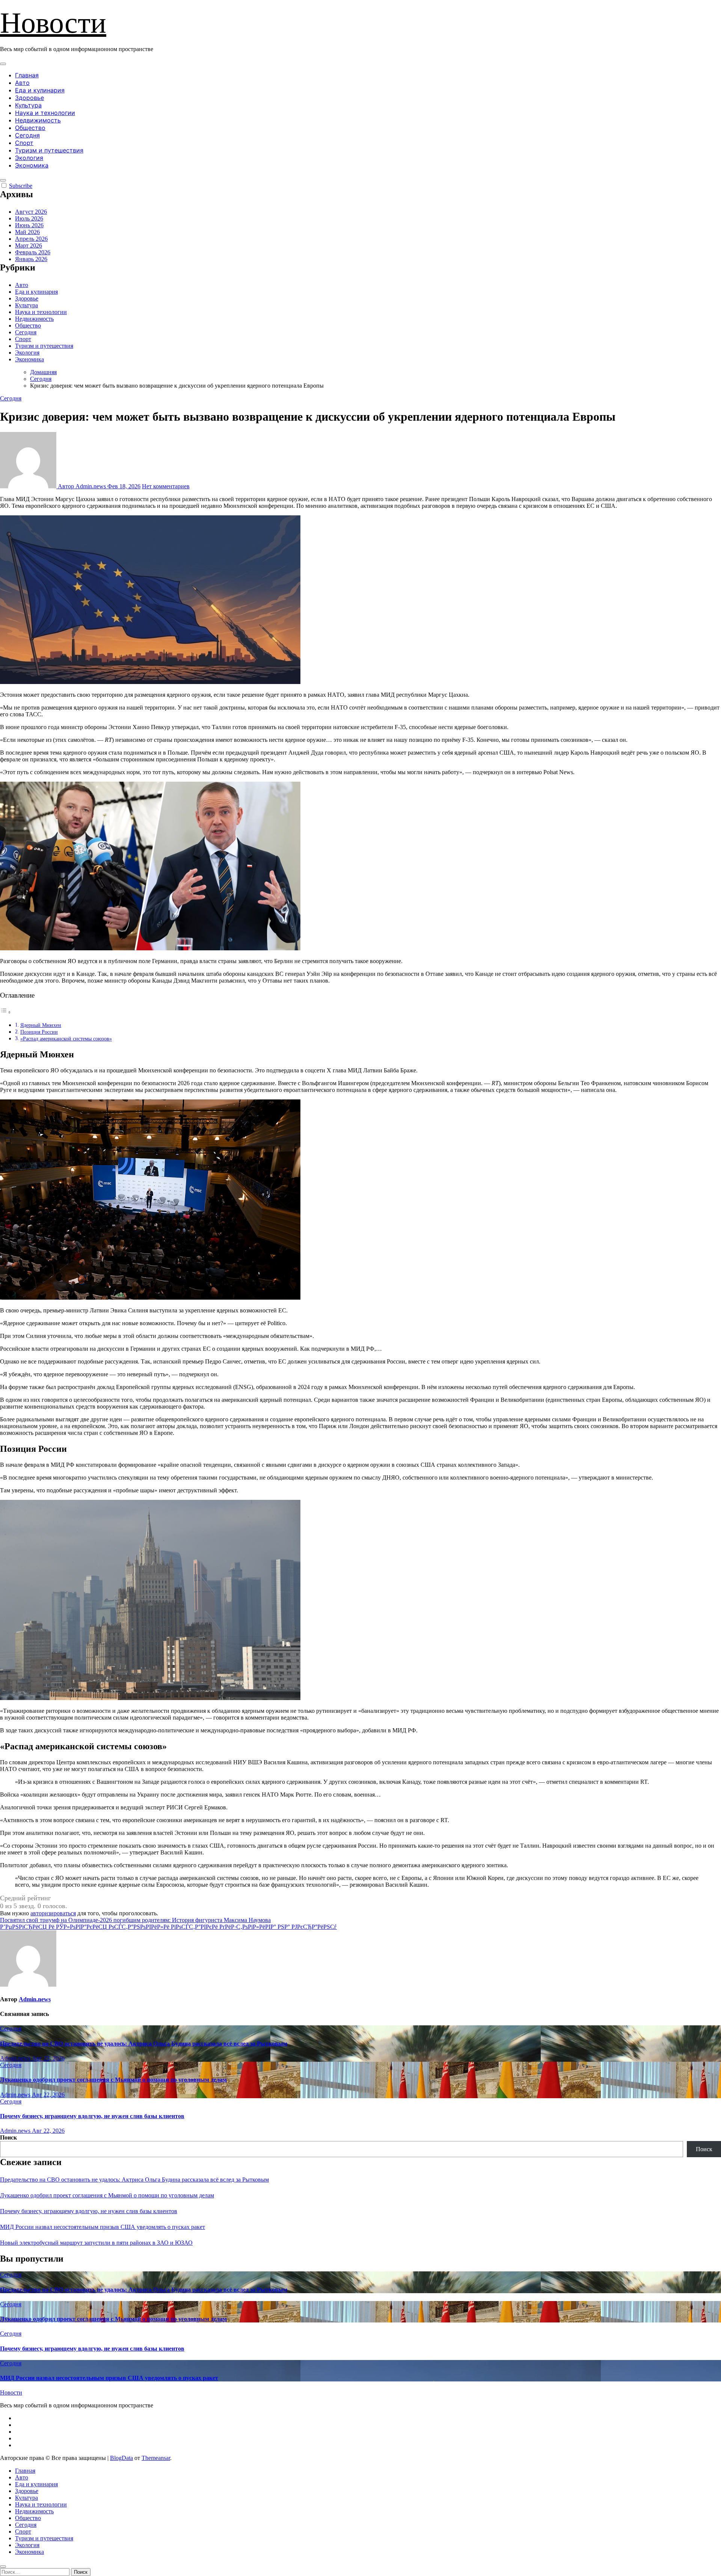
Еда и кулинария (40, 90)
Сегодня (27, 135)
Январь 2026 (31, 259)
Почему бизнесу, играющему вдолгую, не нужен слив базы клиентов (92, 2116)
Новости (53, 23)
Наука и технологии (45, 113)
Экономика (32, 165)
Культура (28, 105)
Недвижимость (38, 120)
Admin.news (35, 1999)
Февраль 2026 (33, 252)
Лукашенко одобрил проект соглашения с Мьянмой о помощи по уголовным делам (113, 2080)
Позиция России (39, 1032)
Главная (27, 75)
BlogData (121, 2458)
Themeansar (156, 2458)
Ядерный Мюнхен (41, 1025)
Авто (22, 83)
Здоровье (29, 98)
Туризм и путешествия (49, 150)
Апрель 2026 (31, 239)
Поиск (8, 2137)
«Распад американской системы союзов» (66, 1039)
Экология (29, 158)
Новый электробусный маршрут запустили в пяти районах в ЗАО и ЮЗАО (96, 2243)
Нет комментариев (166, 486)
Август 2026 (31, 212)
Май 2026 (27, 232)
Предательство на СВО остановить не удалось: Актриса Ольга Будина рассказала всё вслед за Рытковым (144, 2044)
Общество (30, 128)
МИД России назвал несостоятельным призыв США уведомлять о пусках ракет (103, 2227)
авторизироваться (53, 1913)
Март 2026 (29, 245)
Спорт (24, 143)
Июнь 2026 (29, 225)
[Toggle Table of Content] (6, 1012)
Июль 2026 (29, 218)
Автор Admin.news (82, 486)
